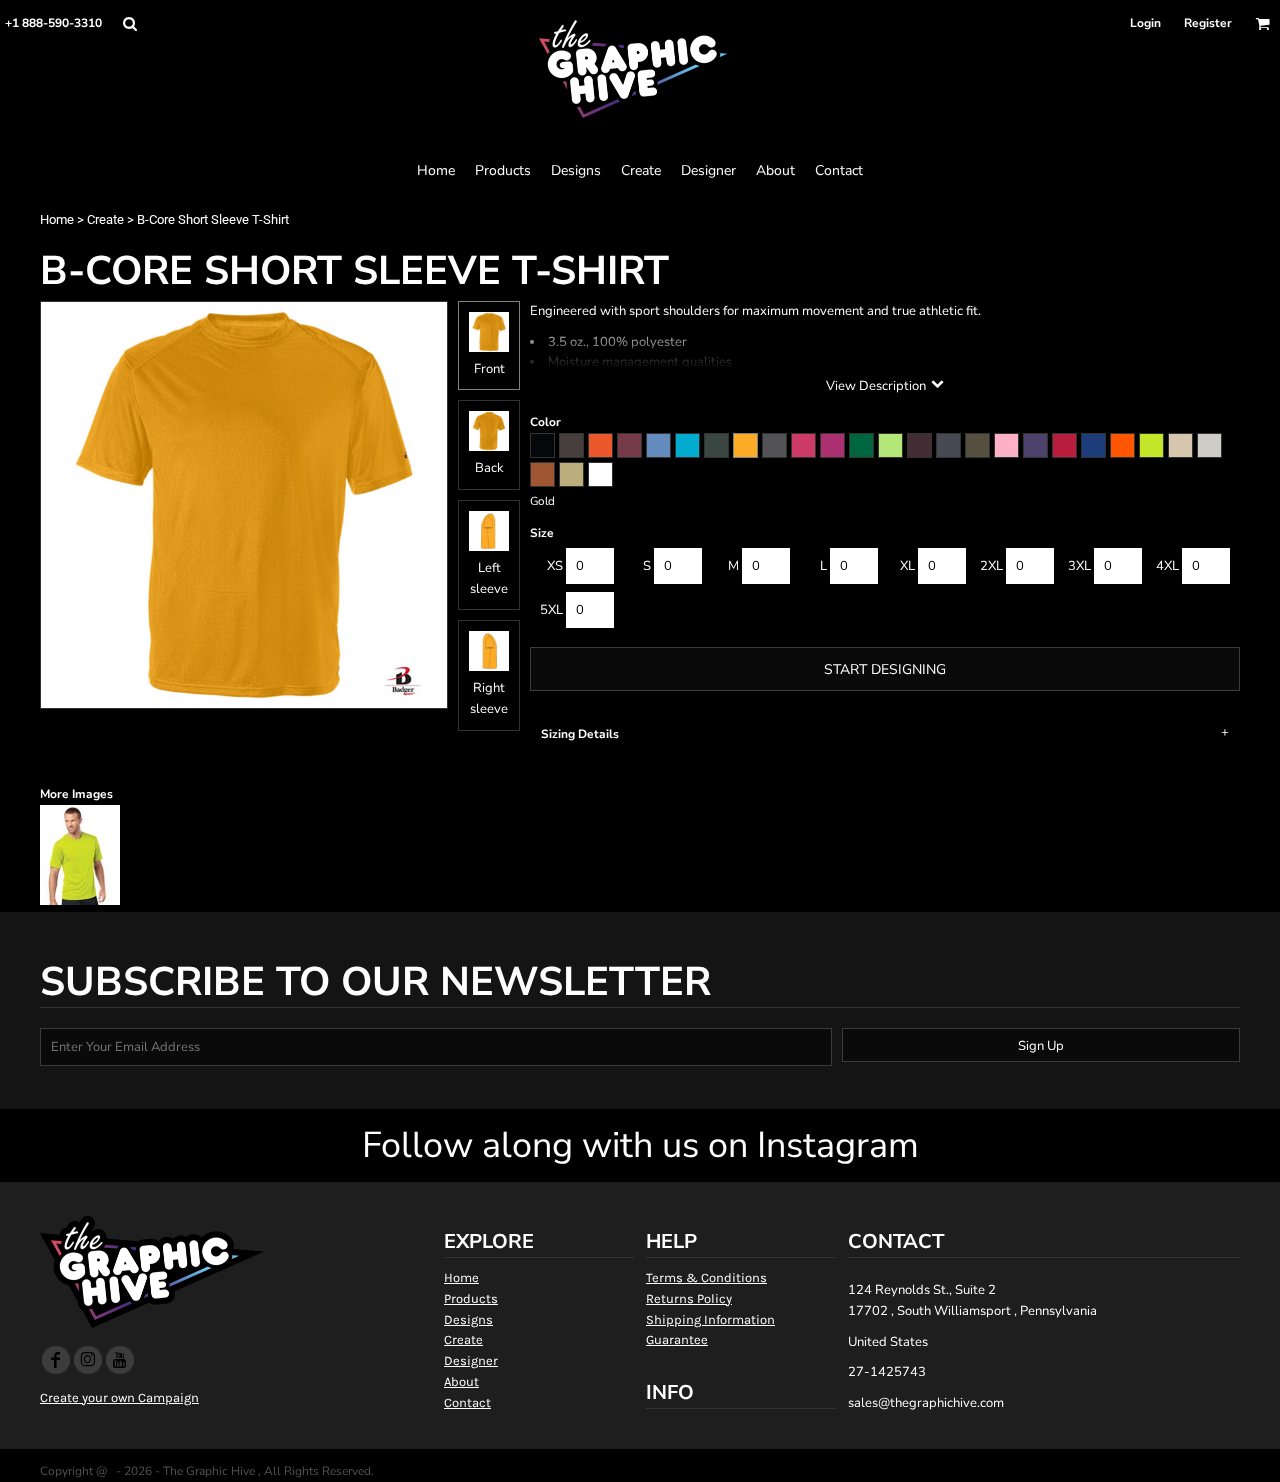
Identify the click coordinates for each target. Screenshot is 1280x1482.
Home (57, 219)
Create (105, 219)
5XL (551, 610)
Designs (468, 1319)
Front (489, 369)
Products (471, 1298)
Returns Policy (689, 1298)
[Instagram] (88, 1360)
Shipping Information (710, 1319)
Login (1145, 23)
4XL (1167, 566)
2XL (991, 566)
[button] (129, 23)
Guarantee (677, 1339)
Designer (471, 1360)
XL (907, 566)
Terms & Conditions (706, 1277)
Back (489, 468)
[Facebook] (56, 1360)
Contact (467, 1402)
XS (555, 566)
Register (1208, 23)
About (461, 1381)
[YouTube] (120, 1360)
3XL (1079, 566)
